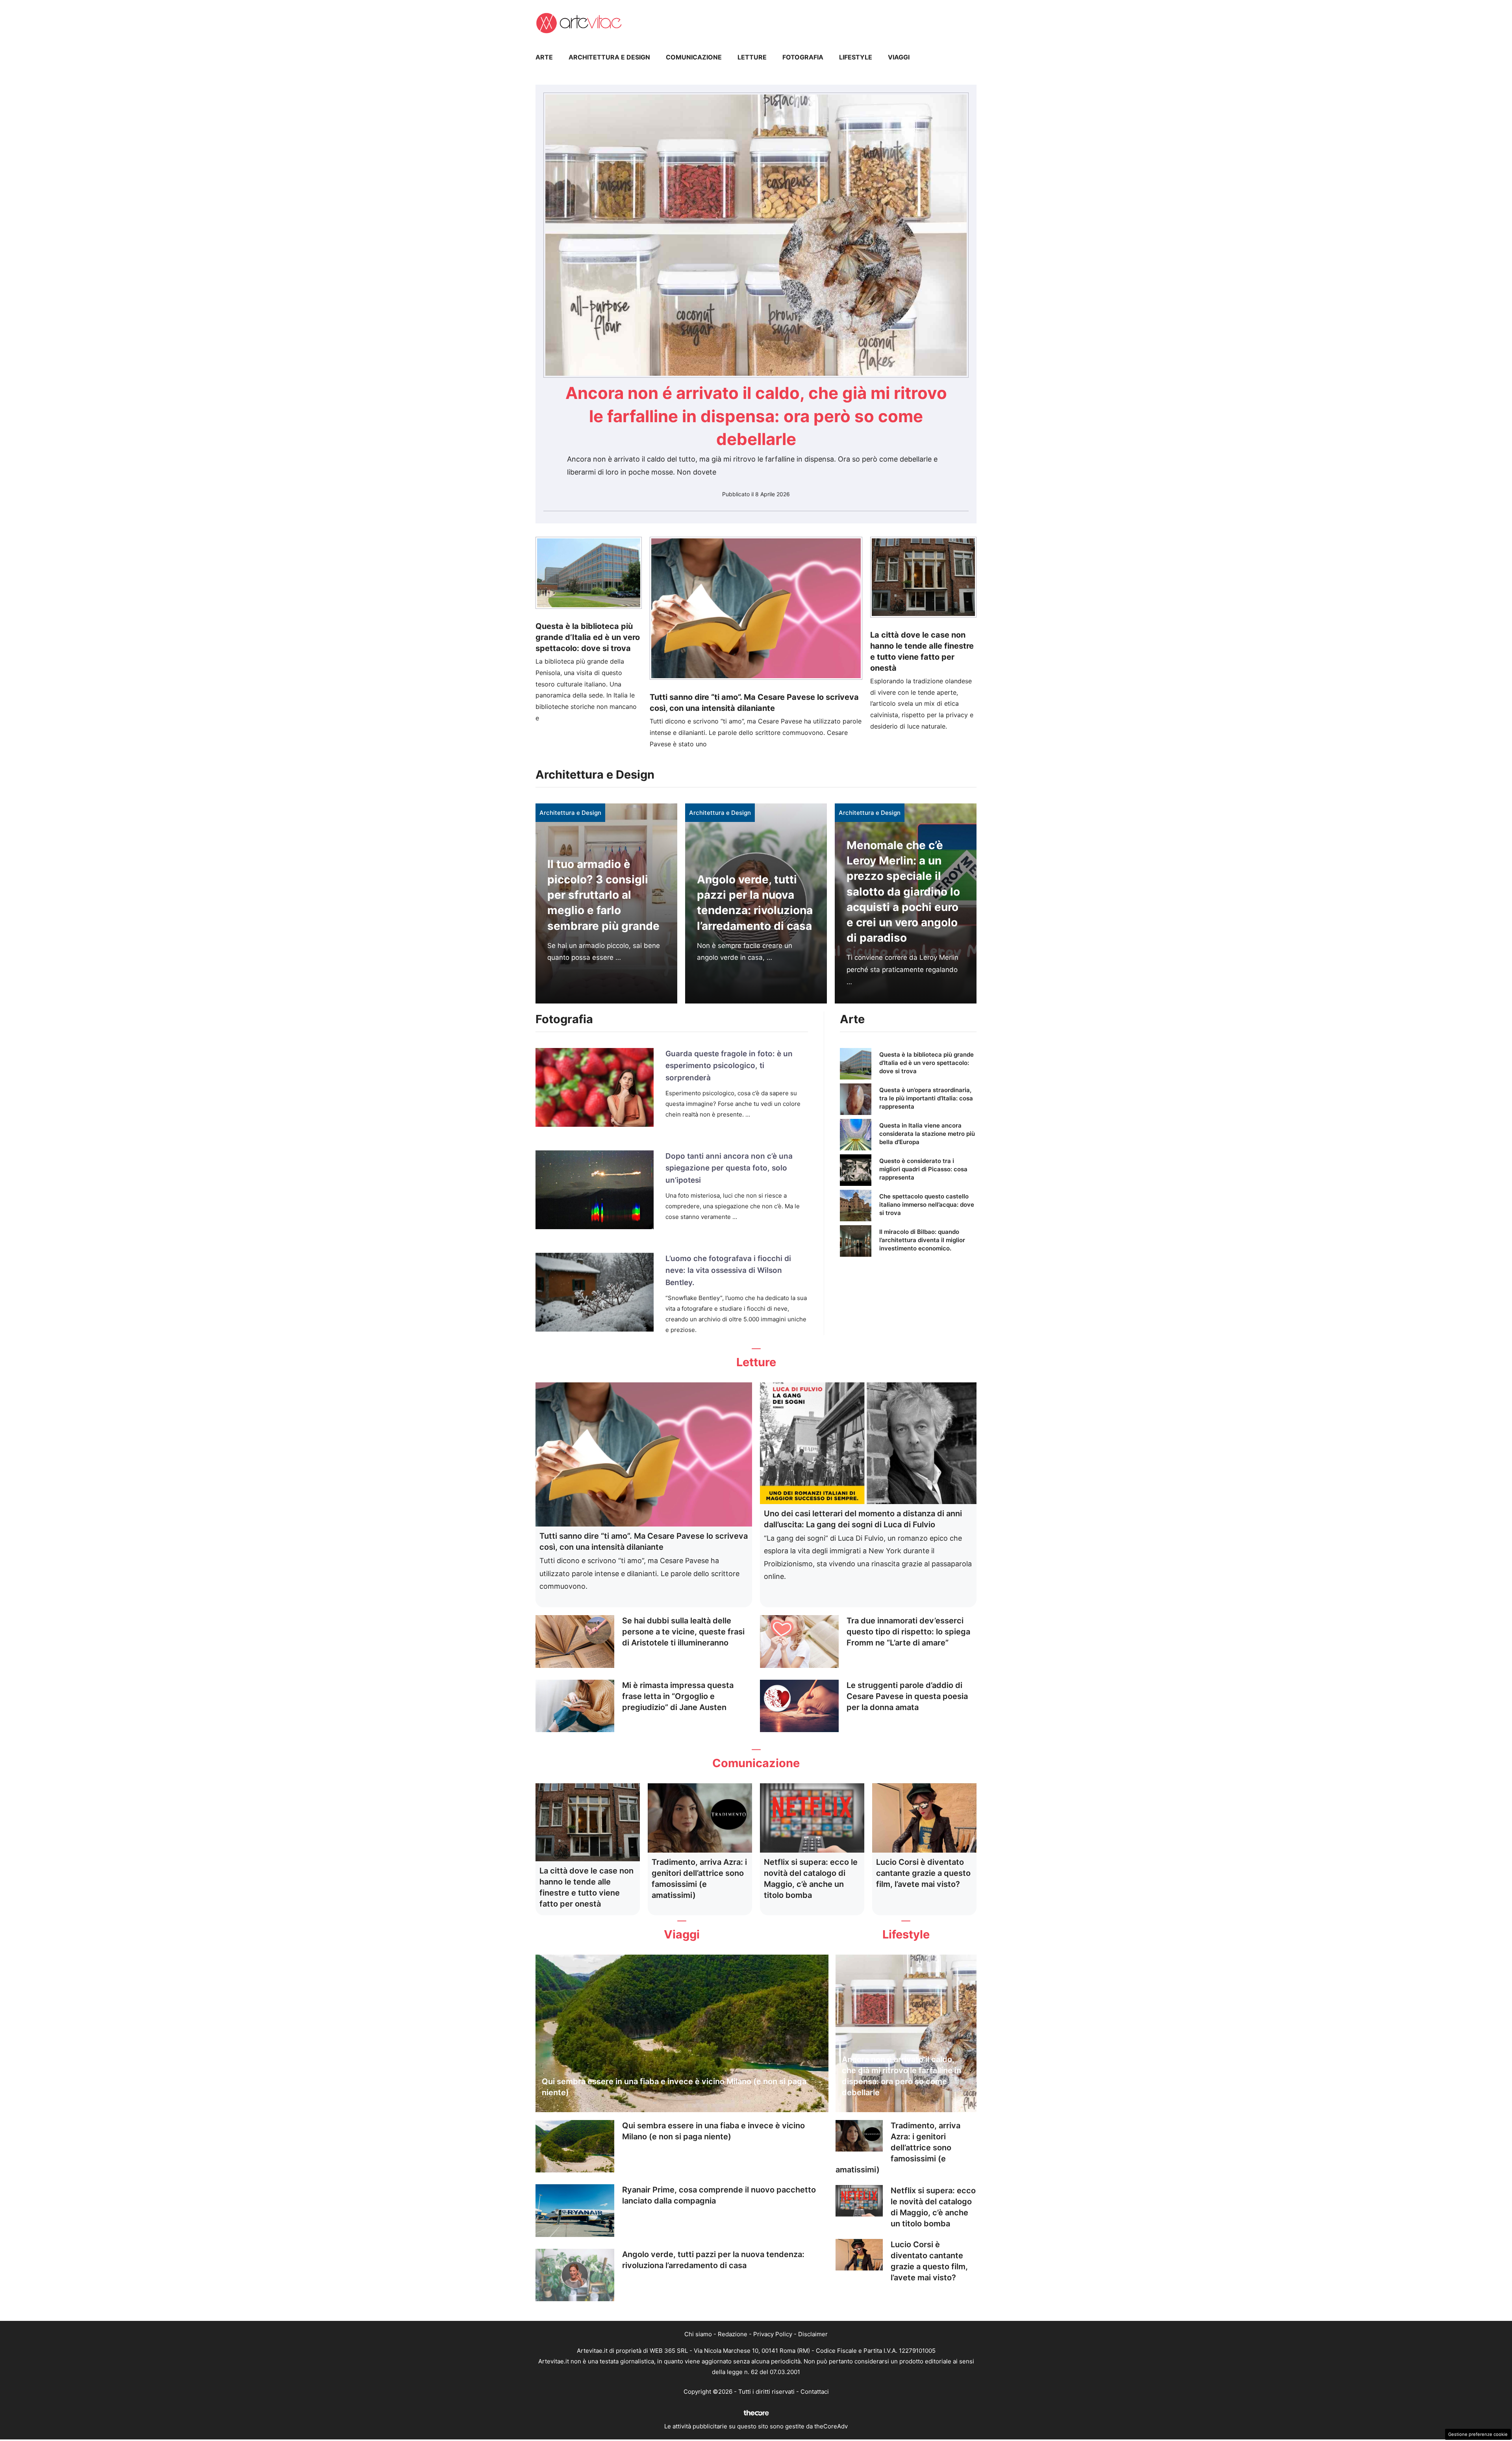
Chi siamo (698, 2334)
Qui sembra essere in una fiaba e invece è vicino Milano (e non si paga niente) (674, 2087)
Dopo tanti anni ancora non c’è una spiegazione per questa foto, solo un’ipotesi (729, 1168)
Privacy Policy (773, 2334)
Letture (752, 57)
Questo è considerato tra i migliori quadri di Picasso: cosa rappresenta (923, 1169)
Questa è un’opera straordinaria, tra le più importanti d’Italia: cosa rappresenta (926, 1098)
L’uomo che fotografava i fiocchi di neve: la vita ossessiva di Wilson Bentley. (728, 1271)
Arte (544, 57)
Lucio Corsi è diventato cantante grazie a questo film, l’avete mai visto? (923, 1873)
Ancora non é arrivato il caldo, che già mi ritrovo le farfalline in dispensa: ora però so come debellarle (756, 416)
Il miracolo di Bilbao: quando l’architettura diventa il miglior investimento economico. (922, 1240)
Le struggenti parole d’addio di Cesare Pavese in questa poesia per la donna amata (907, 1696)
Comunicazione (694, 57)
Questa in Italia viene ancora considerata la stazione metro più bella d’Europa (927, 1134)
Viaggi (899, 57)
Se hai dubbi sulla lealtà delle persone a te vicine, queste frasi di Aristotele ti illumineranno (683, 1632)
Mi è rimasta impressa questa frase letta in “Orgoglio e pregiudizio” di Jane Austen (678, 1696)
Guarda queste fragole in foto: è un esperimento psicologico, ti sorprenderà (729, 1066)
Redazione (733, 2334)
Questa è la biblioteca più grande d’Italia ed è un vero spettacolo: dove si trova (588, 637)
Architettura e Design (609, 57)
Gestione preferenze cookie (1478, 2434)
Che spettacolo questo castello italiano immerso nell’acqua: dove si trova (927, 1205)
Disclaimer (813, 2334)
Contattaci (815, 2392)
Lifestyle (856, 57)
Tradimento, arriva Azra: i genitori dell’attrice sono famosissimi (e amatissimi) (898, 2148)
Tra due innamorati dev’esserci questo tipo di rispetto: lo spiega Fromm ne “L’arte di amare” (908, 1632)
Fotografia (803, 57)
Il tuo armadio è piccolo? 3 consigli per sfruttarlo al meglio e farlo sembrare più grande (603, 895)
